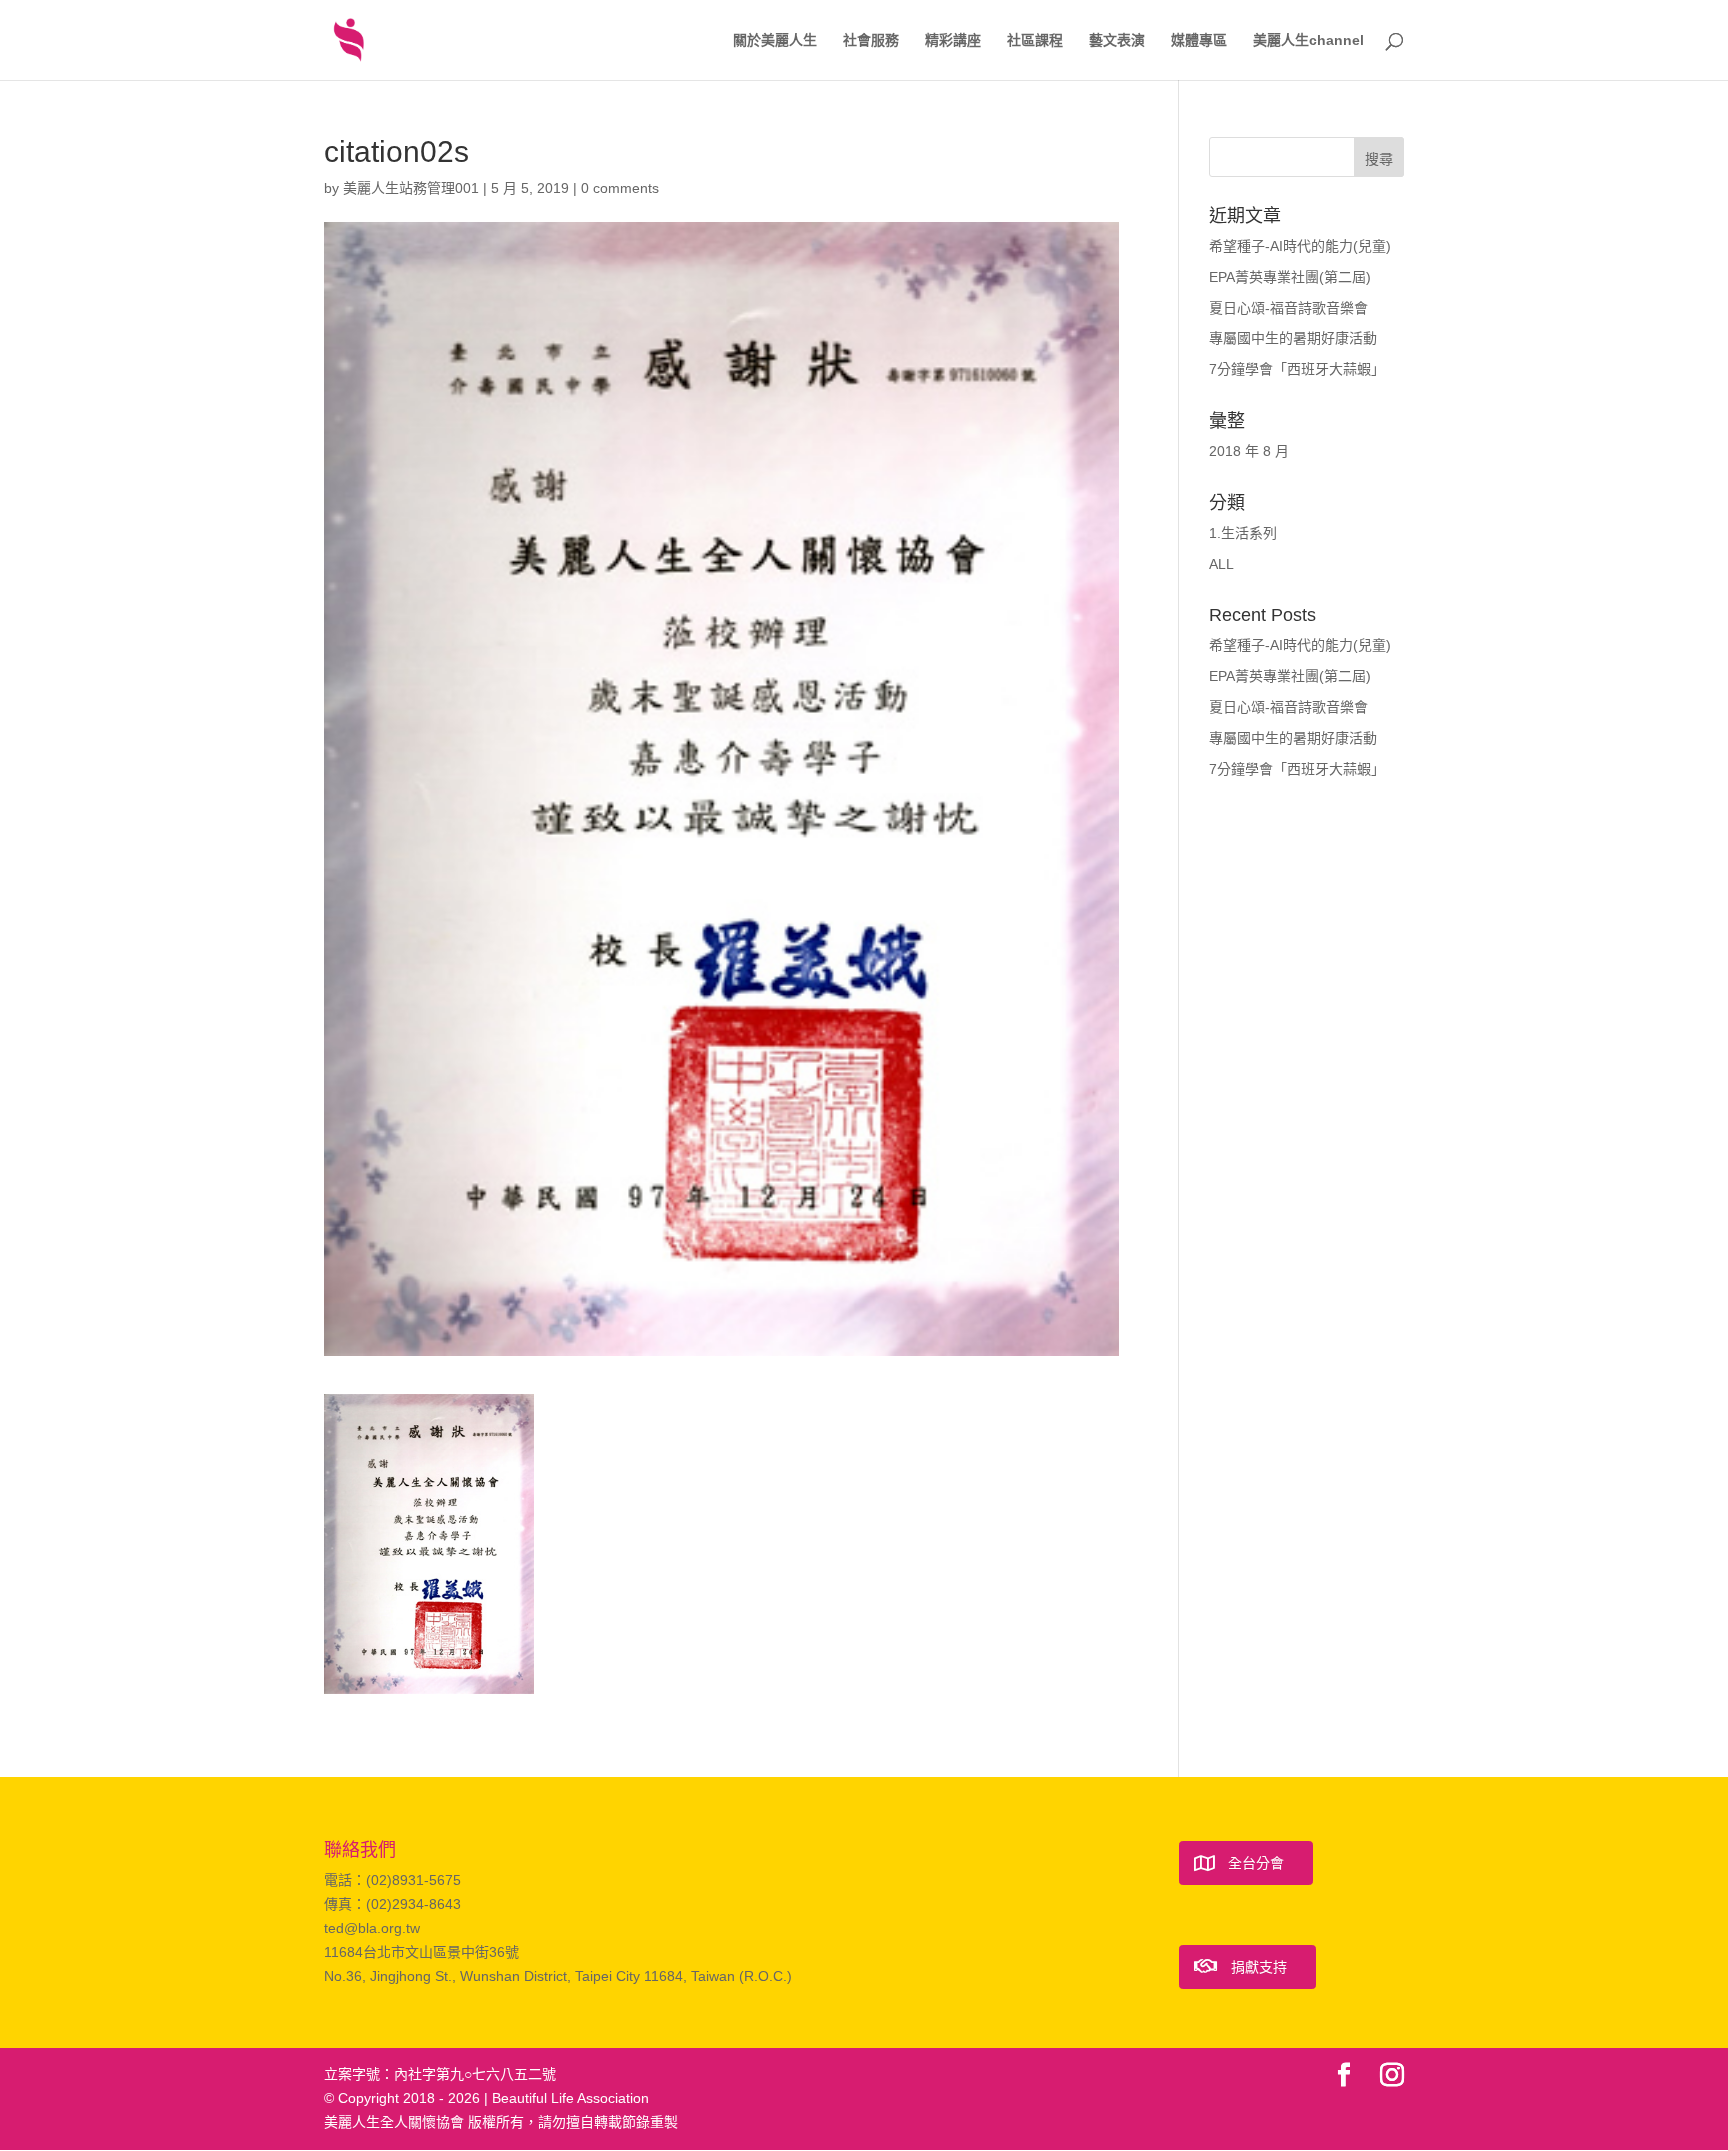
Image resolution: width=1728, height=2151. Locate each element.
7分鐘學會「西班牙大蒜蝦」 (1297, 369)
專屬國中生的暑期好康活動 (1293, 338)
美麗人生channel (1308, 40)
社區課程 (1035, 40)
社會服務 (871, 40)
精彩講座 (953, 40)
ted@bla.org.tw (372, 1928)
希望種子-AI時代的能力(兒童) (1300, 246)
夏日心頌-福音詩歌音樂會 (1288, 308)
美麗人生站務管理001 (411, 188)
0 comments (620, 188)
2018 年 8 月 (1249, 451)
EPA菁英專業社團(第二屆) (1290, 277)
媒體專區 (1199, 40)
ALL (1221, 564)
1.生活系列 (1243, 533)
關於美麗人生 (775, 40)
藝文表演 (1117, 40)
